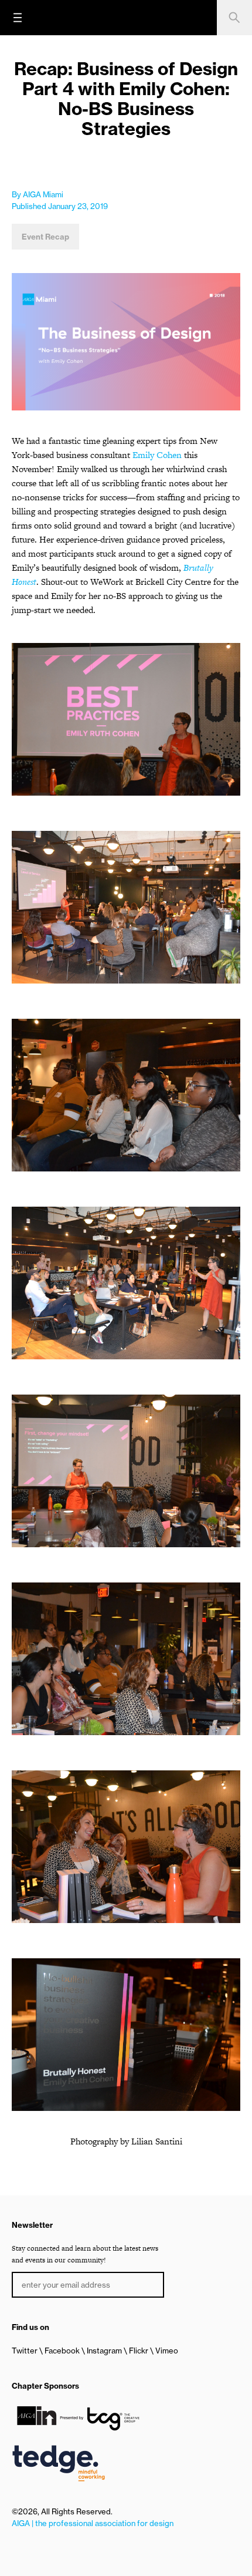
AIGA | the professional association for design (93, 2523)
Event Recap (45, 237)
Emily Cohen (157, 455)
